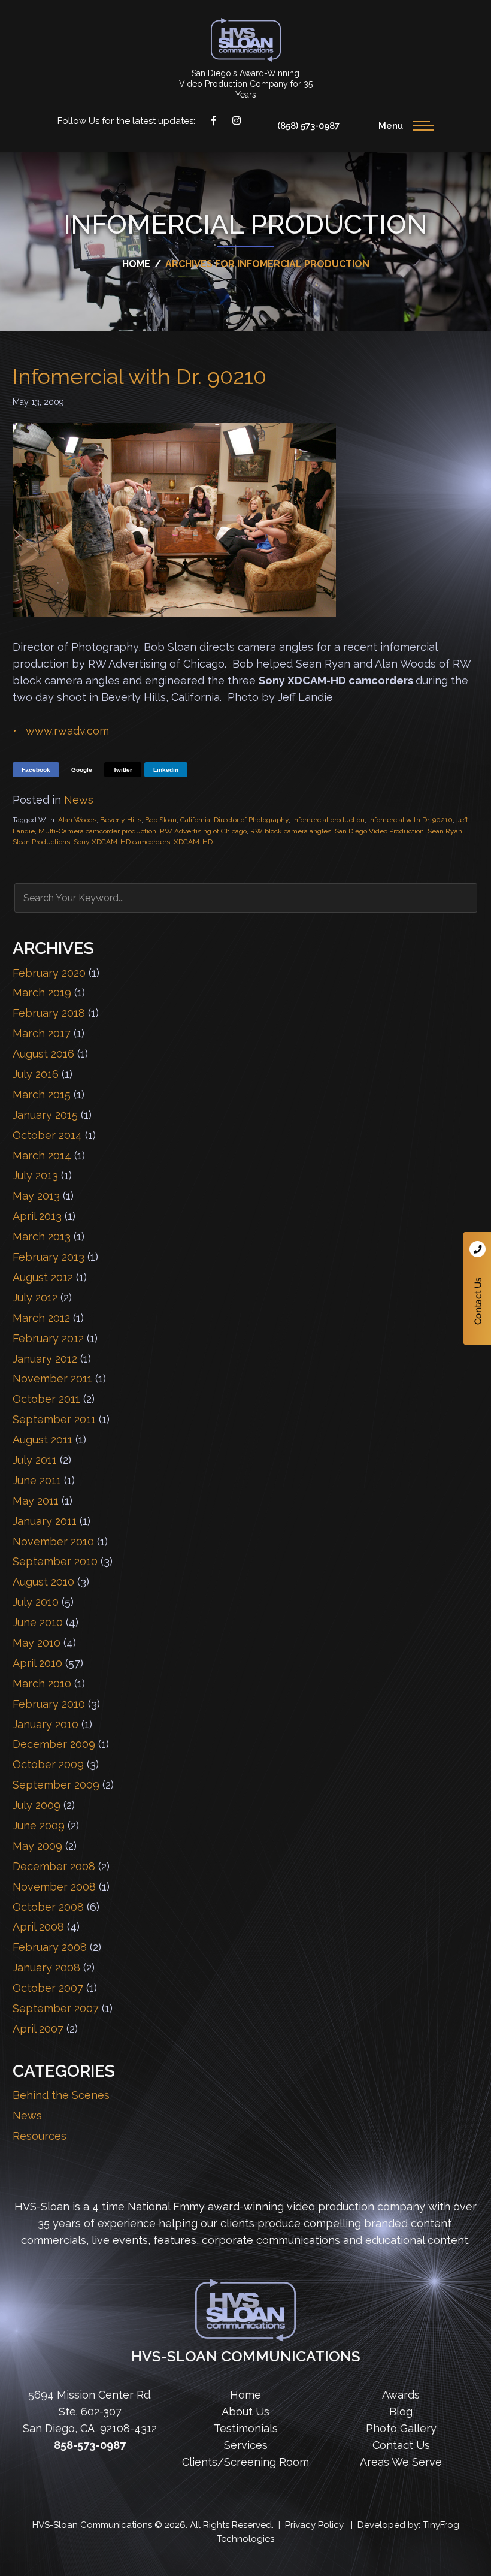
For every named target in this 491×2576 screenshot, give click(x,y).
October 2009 (48, 1764)
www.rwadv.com (67, 731)
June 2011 (37, 1480)
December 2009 (54, 1744)
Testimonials (246, 2428)
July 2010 (36, 1602)
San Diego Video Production (379, 831)
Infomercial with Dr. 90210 (140, 376)
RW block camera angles (291, 831)
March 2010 (42, 1683)
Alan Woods (77, 820)
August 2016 (43, 1054)
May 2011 (36, 1501)
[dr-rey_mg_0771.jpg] (174, 613)
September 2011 (54, 1419)
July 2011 (35, 1460)
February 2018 (49, 1013)
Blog (401, 2412)
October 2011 (46, 1399)
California (195, 820)
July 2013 (35, 1175)
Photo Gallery (401, 2428)
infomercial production (328, 820)
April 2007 (38, 2029)
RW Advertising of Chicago (203, 831)
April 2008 (38, 1927)
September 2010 (55, 1561)
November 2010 (53, 1541)
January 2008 (46, 1968)
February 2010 (49, 1704)
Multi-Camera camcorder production (97, 831)
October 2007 (48, 1988)
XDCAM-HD (193, 842)
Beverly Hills (121, 820)
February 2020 (49, 973)
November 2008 (54, 1887)
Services (246, 2445)
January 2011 (45, 1521)
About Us (245, 2412)
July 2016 (36, 1074)
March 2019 (42, 993)
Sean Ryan (445, 831)
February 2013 (49, 1257)
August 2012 (43, 1277)
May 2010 (37, 1643)
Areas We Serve (401, 2462)
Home (245, 2395)
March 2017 (42, 1033)
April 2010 (37, 1663)
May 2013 (36, 1196)
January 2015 (45, 1115)
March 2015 (42, 1094)
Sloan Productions (246, 40)
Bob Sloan (161, 820)
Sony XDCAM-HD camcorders (122, 842)
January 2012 (45, 1359)
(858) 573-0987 (308, 126)
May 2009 (37, 1846)
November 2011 (52, 1378)
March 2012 (41, 1318)
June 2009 (39, 1825)
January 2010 (46, 1724)
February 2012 (48, 1338)
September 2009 (56, 1785)
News (79, 800)
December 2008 (54, 1866)
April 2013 (37, 1216)
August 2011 (43, 1440)
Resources (40, 2136)
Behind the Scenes (61, 2095)
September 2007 (56, 2008)
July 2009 (37, 1805)
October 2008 (48, 1907)
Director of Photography (251, 820)
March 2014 (42, 1156)
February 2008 (50, 1947)
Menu (391, 126)
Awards (401, 2395)
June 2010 (38, 1622)
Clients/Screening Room (245, 2462)
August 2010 (43, 1582)
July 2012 (35, 1298)
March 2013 (42, 1236)
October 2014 (47, 1135)
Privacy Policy (314, 2525)
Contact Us (477, 1288)
